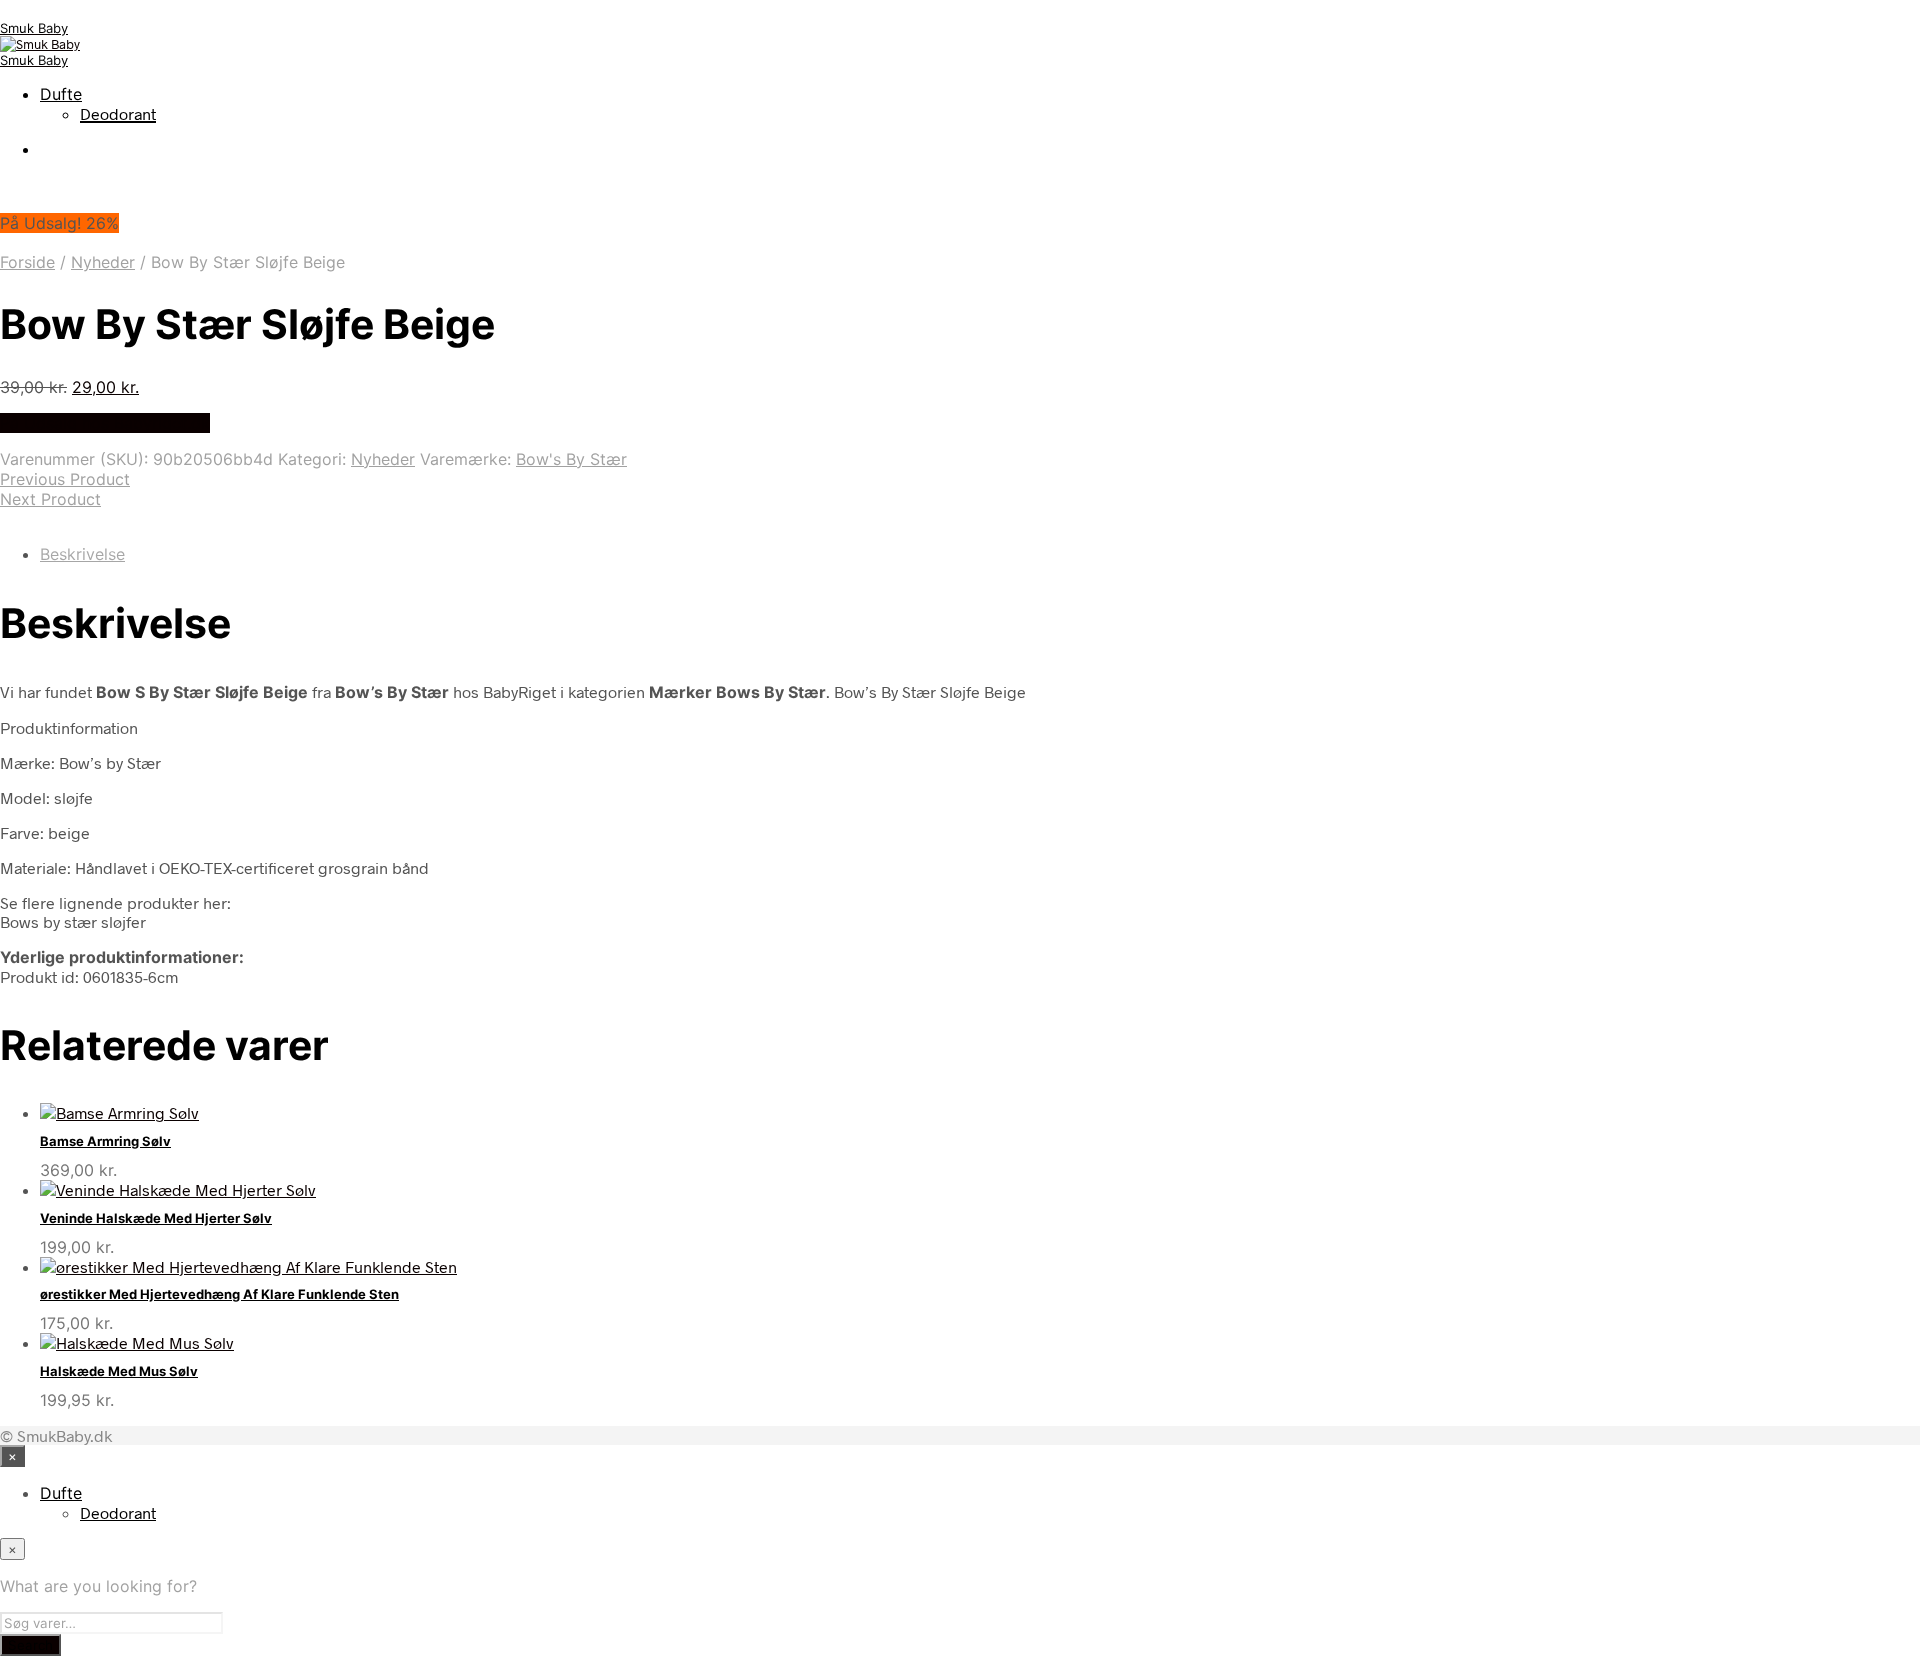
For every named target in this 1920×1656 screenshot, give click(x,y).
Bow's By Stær (571, 459)
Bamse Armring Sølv (105, 1141)
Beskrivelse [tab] (82, 554)
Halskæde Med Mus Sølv (119, 1371)
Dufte (61, 94)
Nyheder (103, 262)
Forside (27, 262)
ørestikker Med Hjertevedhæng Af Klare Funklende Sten (219, 1294)
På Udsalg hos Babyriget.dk (105, 423)
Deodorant (118, 113)
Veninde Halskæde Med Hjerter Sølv (156, 1218)
